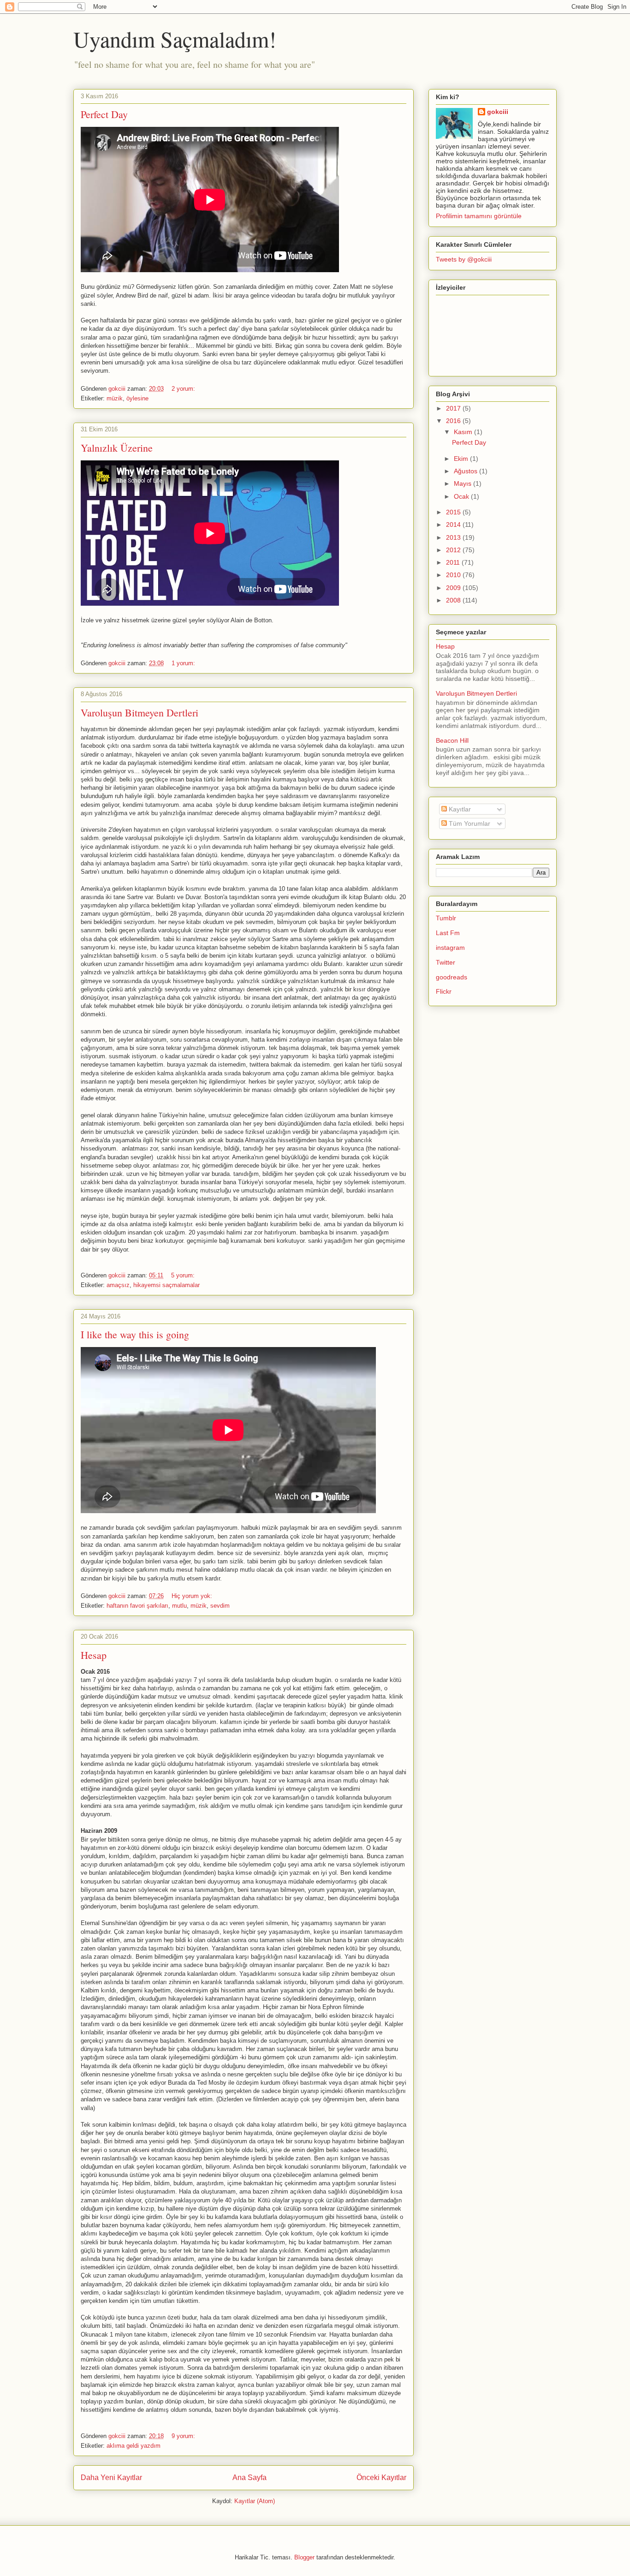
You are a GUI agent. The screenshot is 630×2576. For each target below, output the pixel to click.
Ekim (462, 459)
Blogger (304, 2557)
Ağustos (467, 471)
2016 (454, 421)
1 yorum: (184, 663)
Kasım (464, 432)
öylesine (137, 398)
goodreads (452, 977)
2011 (454, 562)
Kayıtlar (459, 809)
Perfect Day (104, 114)
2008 (454, 600)
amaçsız (118, 1285)
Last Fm (448, 933)
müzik (115, 398)
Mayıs (464, 483)
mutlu (179, 1606)
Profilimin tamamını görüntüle (479, 216)
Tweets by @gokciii (464, 259)
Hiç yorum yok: (193, 1596)
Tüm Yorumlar (469, 823)
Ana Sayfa (250, 2478)
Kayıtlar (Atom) (255, 2501)
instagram (450, 948)
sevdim (220, 1606)
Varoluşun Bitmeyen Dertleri (140, 713)
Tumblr (446, 918)
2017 (454, 408)
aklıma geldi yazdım (134, 2446)
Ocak (462, 496)
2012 (454, 550)
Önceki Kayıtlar (381, 2478)
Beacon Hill (452, 740)
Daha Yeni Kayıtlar (111, 2478)
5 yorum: (184, 1275)
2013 (454, 537)
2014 (454, 525)
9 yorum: (184, 2436)
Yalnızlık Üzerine (117, 448)
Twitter (446, 962)
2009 (454, 588)
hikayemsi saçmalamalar (166, 1285)
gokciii (498, 112)
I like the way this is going (135, 1334)
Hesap (94, 1655)
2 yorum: (184, 389)
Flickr (444, 991)
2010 (454, 575)
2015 (454, 512)
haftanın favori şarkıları (137, 1606)
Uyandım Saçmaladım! (175, 39)
